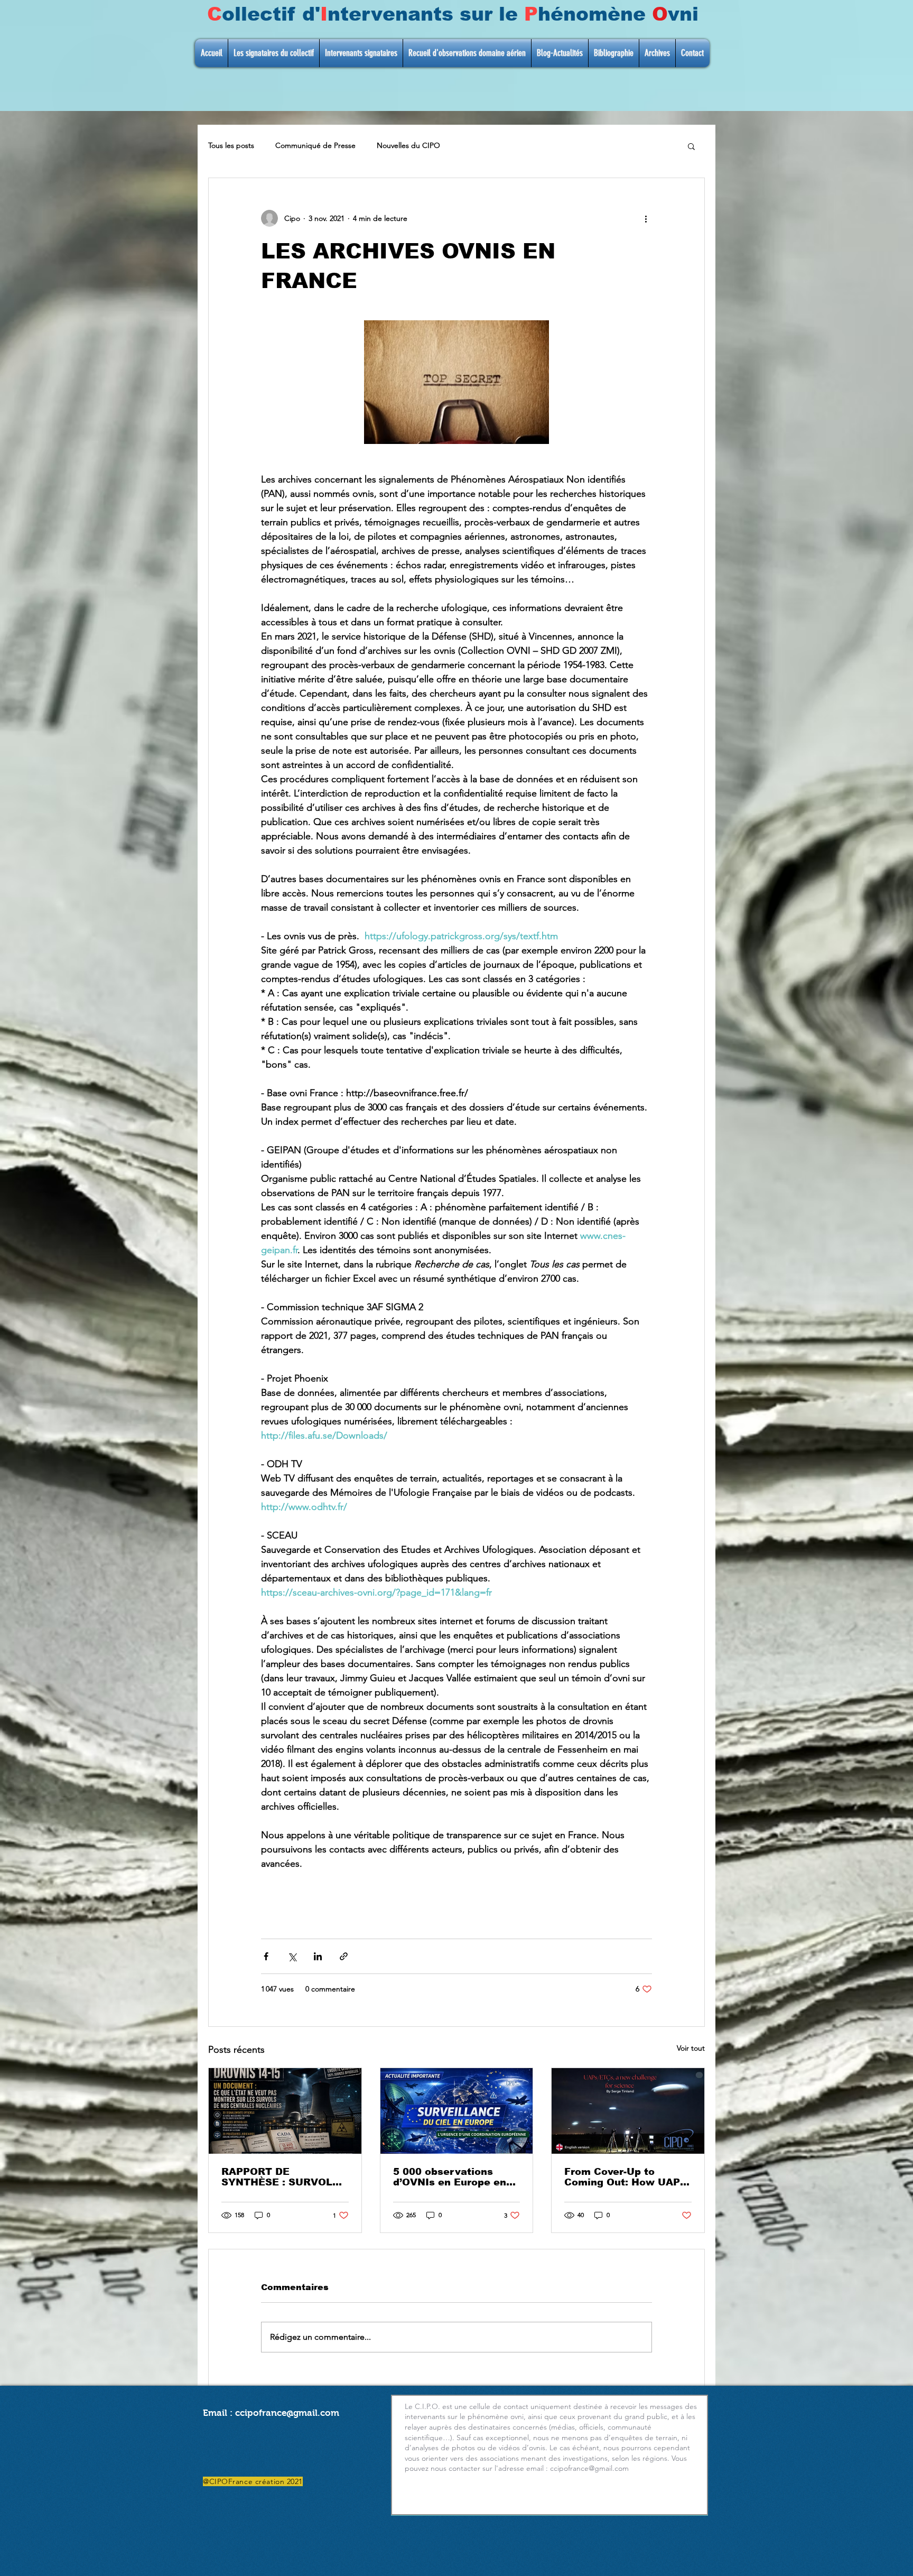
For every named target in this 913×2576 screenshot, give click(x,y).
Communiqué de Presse (315, 145)
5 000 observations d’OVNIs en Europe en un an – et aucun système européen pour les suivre (454, 2177)
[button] (691, 146)
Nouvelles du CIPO (408, 145)
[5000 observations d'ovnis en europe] (457, 2111)
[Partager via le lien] (344, 1956)
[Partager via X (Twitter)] (292, 1956)
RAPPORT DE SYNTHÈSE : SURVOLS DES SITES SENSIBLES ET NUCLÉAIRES (281, 2177)
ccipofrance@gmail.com (287, 2413)
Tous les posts (231, 145)
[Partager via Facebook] (266, 1956)
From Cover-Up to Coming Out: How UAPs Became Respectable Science (625, 2177)
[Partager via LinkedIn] (318, 1956)
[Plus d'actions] (646, 218)
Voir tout (691, 2048)
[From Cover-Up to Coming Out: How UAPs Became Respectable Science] (628, 2111)
